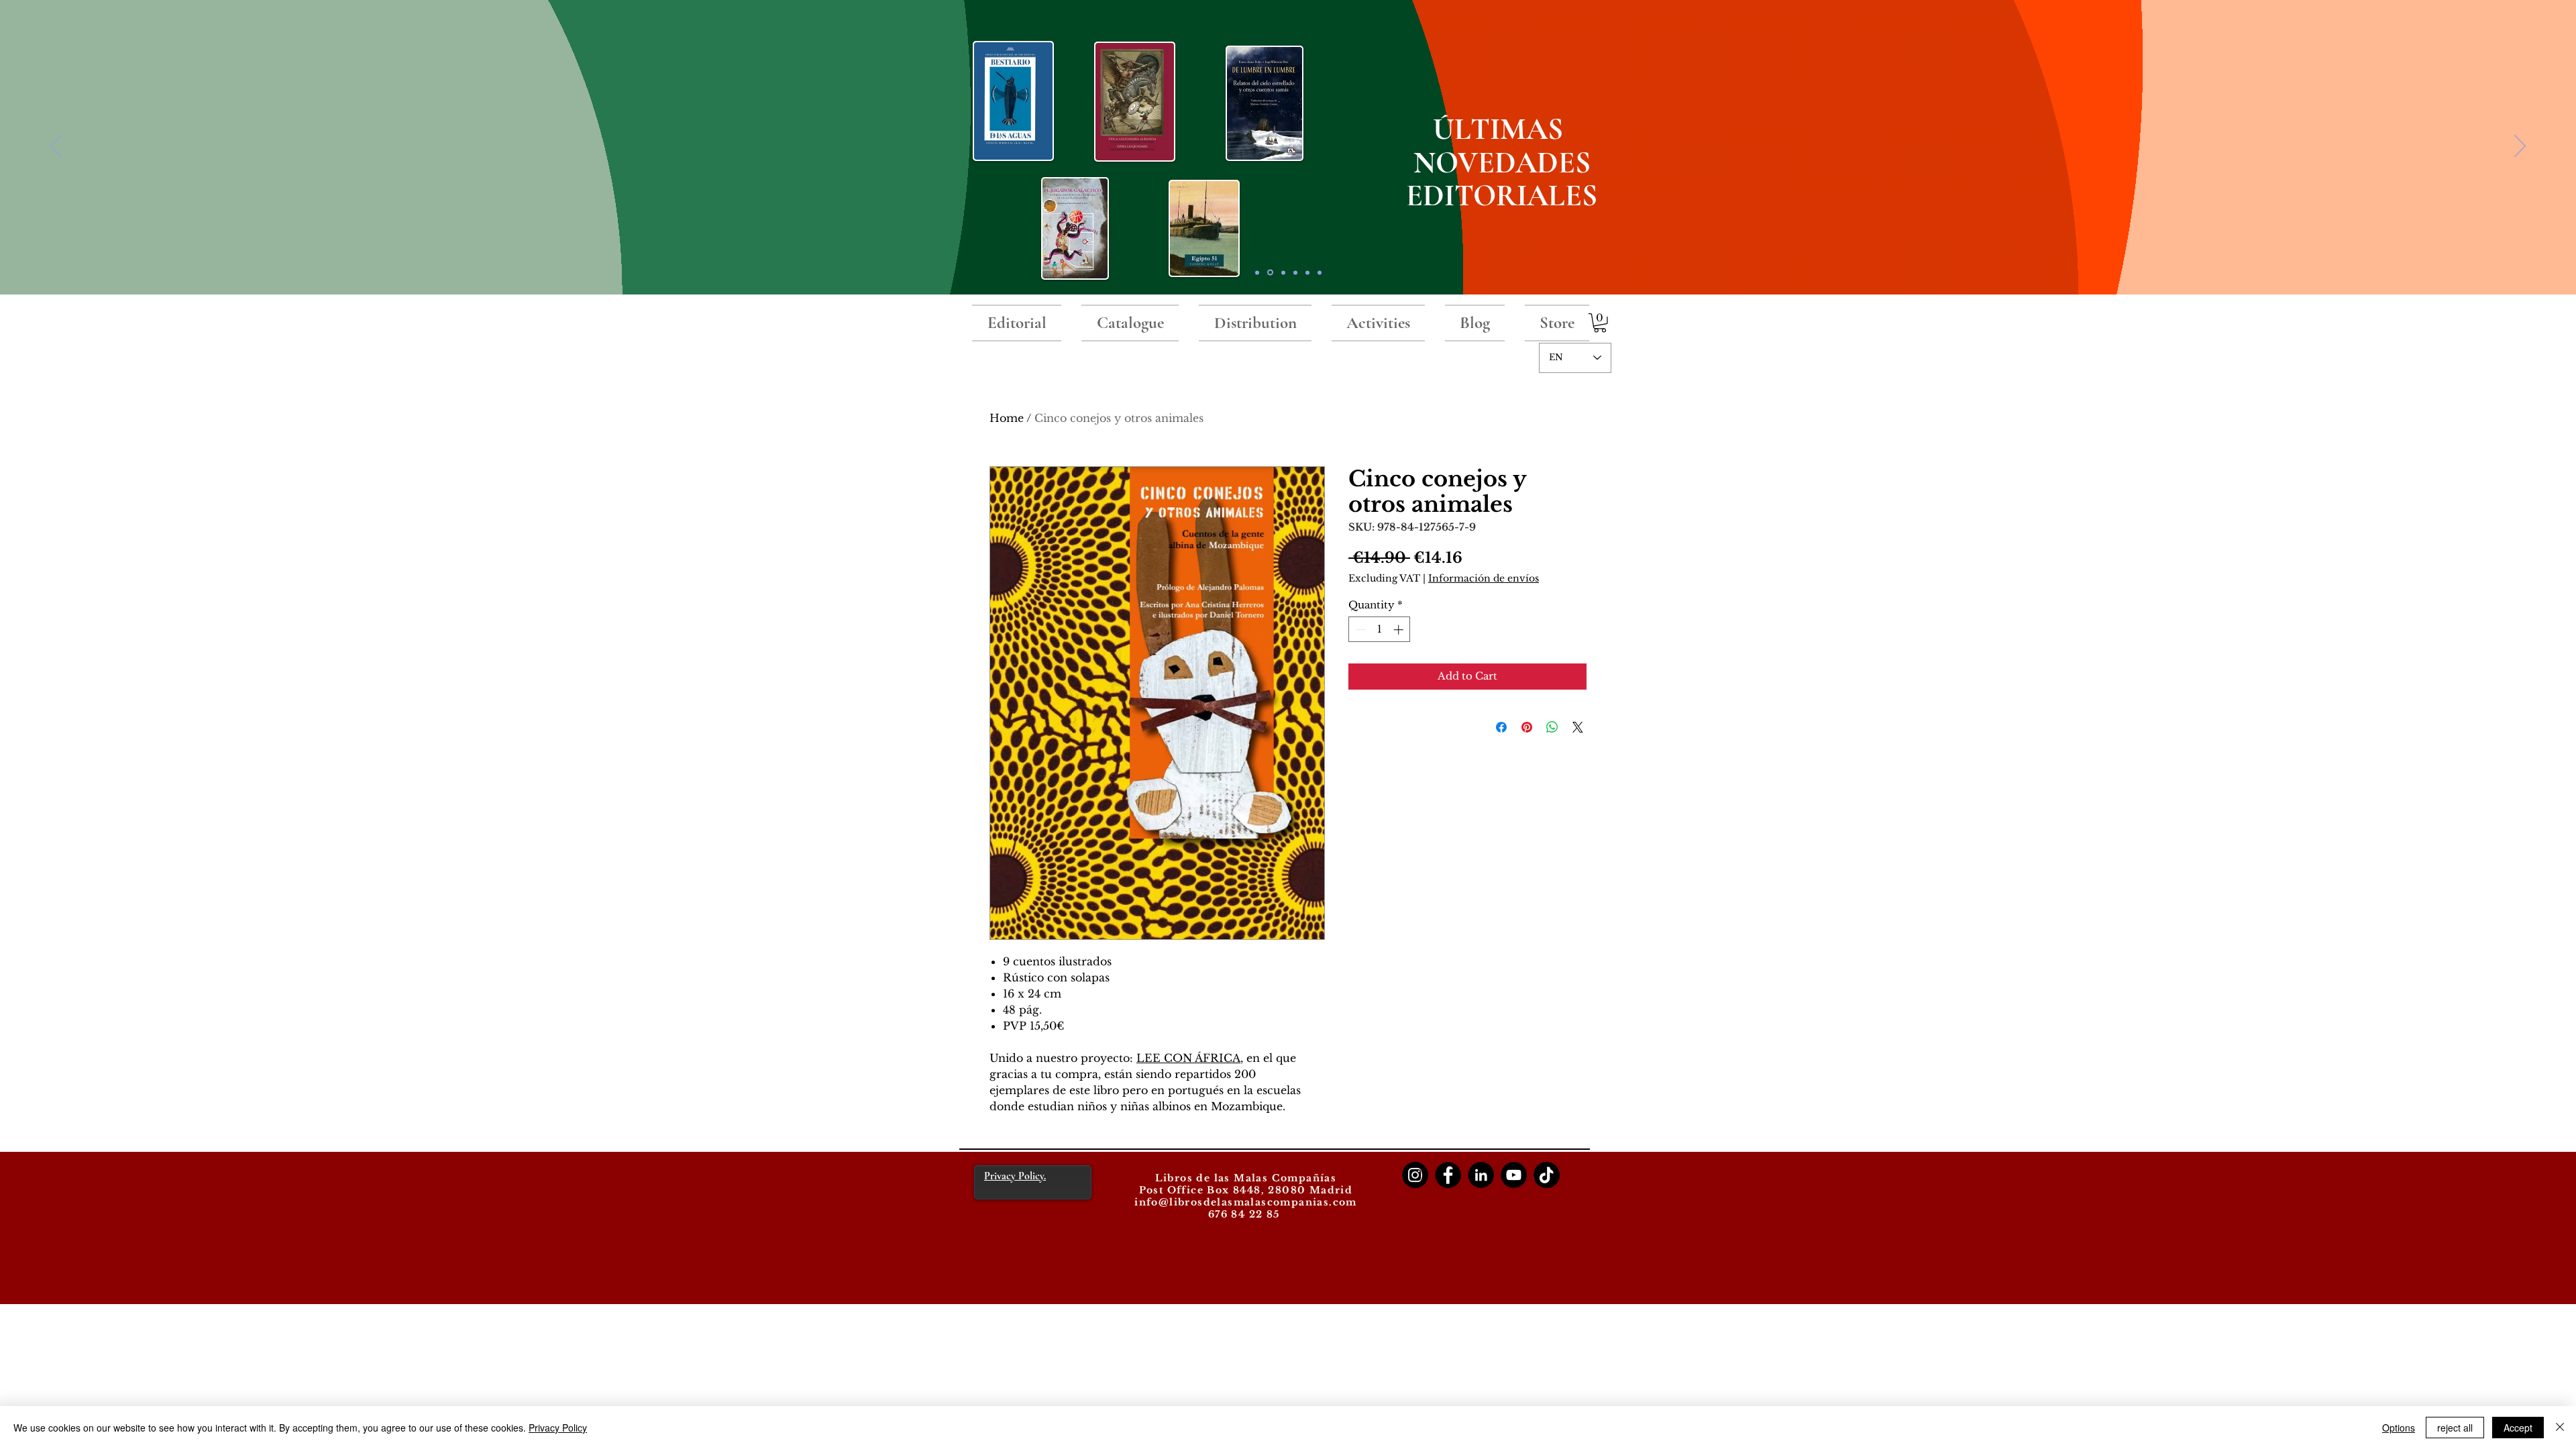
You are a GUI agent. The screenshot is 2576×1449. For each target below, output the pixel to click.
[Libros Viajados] (1257, 272)
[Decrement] (1359, 630)
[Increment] (1400, 630)
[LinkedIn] (1481, 1175)
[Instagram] (1415, 1175)
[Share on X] (1578, 727)
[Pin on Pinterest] (1527, 727)
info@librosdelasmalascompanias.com (1246, 1202)
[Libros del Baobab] (1307, 272)
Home (1007, 418)
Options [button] (2399, 1428)
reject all (2455, 1428)
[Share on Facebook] (1501, 727)
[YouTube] (1514, 1175)
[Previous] (56, 147)
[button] (1600, 323)
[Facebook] (1448, 1175)
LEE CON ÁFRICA (1188, 1058)
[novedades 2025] (1270, 273)
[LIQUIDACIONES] (1320, 272)
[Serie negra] (1295, 272)
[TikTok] (1547, 1175)
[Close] (2560, 1428)
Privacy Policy (558, 1428)
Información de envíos (1484, 578)
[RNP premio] (1283, 272)
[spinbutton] (1380, 630)
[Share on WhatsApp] (1552, 727)
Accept (2518, 1428)
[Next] (2520, 147)
